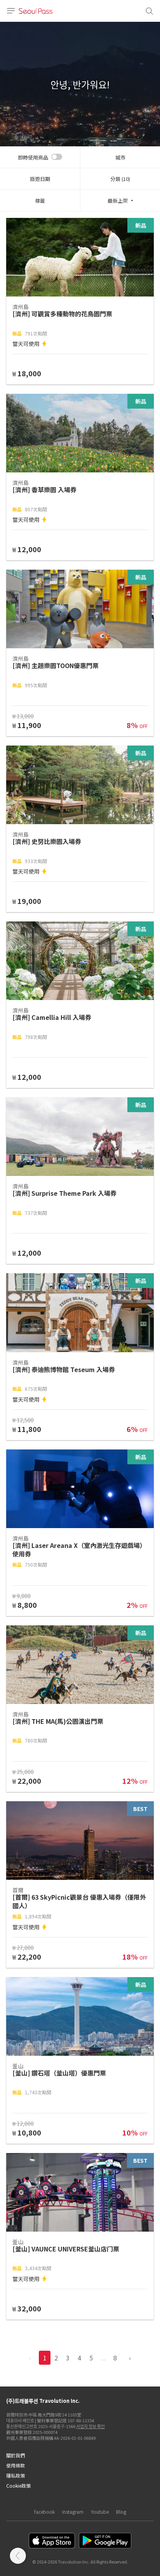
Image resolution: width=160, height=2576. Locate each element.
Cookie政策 (18, 2486)
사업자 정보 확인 (90, 2426)
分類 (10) (120, 179)
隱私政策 (16, 2475)
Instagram (73, 2512)
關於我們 (16, 2455)
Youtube (100, 2512)
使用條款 (16, 2465)
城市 (120, 157)
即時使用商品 (33, 157)
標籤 (40, 201)
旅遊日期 (40, 179)
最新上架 (118, 201)
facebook (44, 2512)
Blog (121, 2512)
